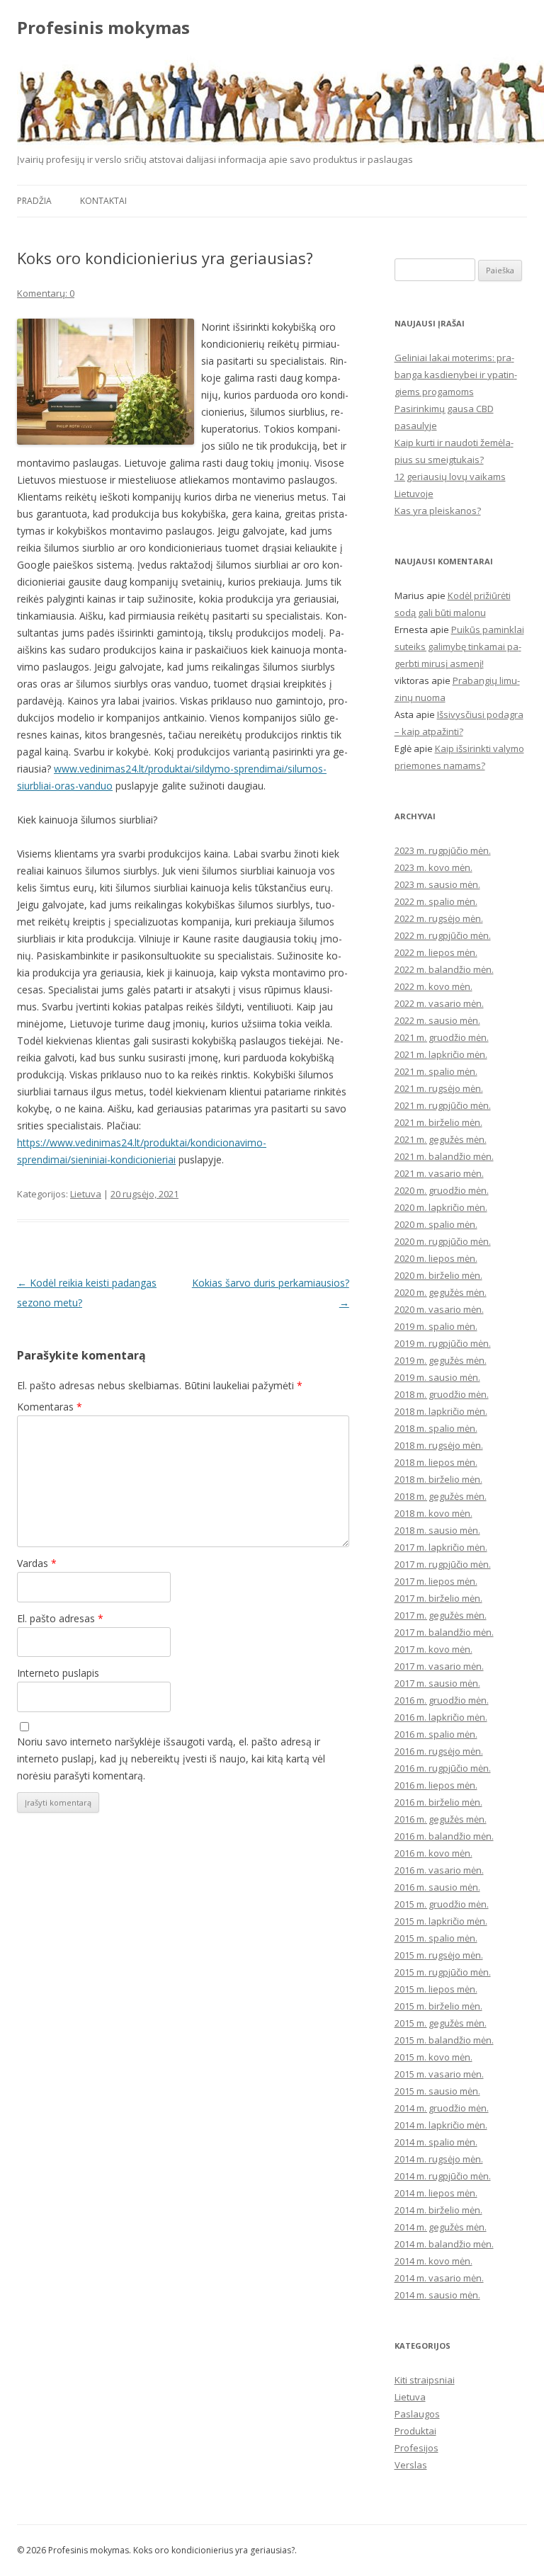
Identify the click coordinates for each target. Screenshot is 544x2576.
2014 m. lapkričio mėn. (441, 2125)
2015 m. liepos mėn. (436, 1989)
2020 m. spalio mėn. (436, 1224)
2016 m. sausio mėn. (437, 1887)
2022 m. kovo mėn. (433, 986)
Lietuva (86, 1194)
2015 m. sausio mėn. (437, 2091)
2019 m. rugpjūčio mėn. (443, 1343)
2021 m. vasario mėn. (439, 1173)
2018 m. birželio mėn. (438, 1479)
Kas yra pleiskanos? (438, 511)
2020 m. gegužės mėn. (441, 1292)
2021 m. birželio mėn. (438, 1122)
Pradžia (34, 201)
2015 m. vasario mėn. (439, 2074)
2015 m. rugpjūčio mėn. (443, 1972)
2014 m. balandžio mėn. (444, 2244)
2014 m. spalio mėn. (436, 2142)
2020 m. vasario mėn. (439, 1309)
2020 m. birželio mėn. (438, 1275)
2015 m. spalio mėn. (436, 1938)
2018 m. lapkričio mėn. (441, 1411)
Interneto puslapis (58, 1673)
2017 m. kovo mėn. (433, 1649)
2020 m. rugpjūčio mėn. (443, 1241)
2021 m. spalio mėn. (436, 1071)
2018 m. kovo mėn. (433, 1513)
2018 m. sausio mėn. (437, 1530)
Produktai (415, 2431)
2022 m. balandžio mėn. (444, 969)
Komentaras (50, 1407)
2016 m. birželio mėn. (438, 1802)
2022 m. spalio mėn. (436, 901)
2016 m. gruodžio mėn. (442, 1700)
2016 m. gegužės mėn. (441, 1819)
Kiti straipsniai (425, 2380)
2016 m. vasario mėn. (439, 1870)
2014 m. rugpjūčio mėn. (443, 2176)
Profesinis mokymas (103, 28)
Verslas (411, 2465)
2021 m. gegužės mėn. (441, 1139)
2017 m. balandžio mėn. (444, 1632)
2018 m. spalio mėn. (436, 1428)
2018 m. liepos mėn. (436, 1462)
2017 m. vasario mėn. (439, 1666)
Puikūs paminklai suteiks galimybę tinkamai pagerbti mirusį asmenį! (459, 646)
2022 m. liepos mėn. (436, 952)
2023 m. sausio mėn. (437, 884)
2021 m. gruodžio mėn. (442, 1037)
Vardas (37, 1563)
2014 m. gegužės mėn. (441, 2227)
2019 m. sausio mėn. (437, 1377)
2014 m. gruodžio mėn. (442, 2108)
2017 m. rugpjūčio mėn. (443, 1564)
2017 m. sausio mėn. (437, 1683)
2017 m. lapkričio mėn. (441, 1547)
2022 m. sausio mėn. (437, 1020)
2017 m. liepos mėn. (436, 1581)
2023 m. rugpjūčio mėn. (443, 850)
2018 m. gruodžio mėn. (442, 1394)
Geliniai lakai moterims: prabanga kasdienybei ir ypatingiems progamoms (456, 375)
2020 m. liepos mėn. (436, 1258)
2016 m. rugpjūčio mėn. (443, 1768)
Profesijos (416, 2448)
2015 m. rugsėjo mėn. (439, 1955)
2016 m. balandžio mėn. (444, 1836)
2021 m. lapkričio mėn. (441, 1054)
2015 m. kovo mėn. (433, 2057)
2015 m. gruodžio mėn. (442, 1904)
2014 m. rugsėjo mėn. (439, 2159)
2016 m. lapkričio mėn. (441, 1717)
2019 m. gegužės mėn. (441, 1360)
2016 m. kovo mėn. (433, 1853)
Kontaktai (103, 201)
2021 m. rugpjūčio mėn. (443, 1105)
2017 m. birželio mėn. (438, 1598)
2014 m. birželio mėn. (438, 2210)
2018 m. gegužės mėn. (441, 1496)
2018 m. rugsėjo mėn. (439, 1445)
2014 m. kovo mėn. (433, 2261)
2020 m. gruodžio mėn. (442, 1190)
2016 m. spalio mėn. (436, 1734)
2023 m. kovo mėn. (433, 867)
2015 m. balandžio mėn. (444, 2040)
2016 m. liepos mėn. (436, 1785)
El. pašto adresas (60, 1618)
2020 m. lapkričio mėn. (441, 1207)
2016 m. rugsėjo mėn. (439, 1751)
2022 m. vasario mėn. (439, 1003)
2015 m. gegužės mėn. (441, 2023)
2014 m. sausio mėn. (437, 2295)
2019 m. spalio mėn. (436, 1326)
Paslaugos (417, 2414)
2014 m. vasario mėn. (439, 2278)
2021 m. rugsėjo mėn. (439, 1088)
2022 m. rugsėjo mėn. (439, 918)
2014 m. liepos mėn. (436, 2193)
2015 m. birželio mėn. (438, 2006)
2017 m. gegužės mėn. (441, 1615)
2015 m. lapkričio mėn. (441, 1921)
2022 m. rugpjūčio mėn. (443, 935)
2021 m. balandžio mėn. (444, 1156)
